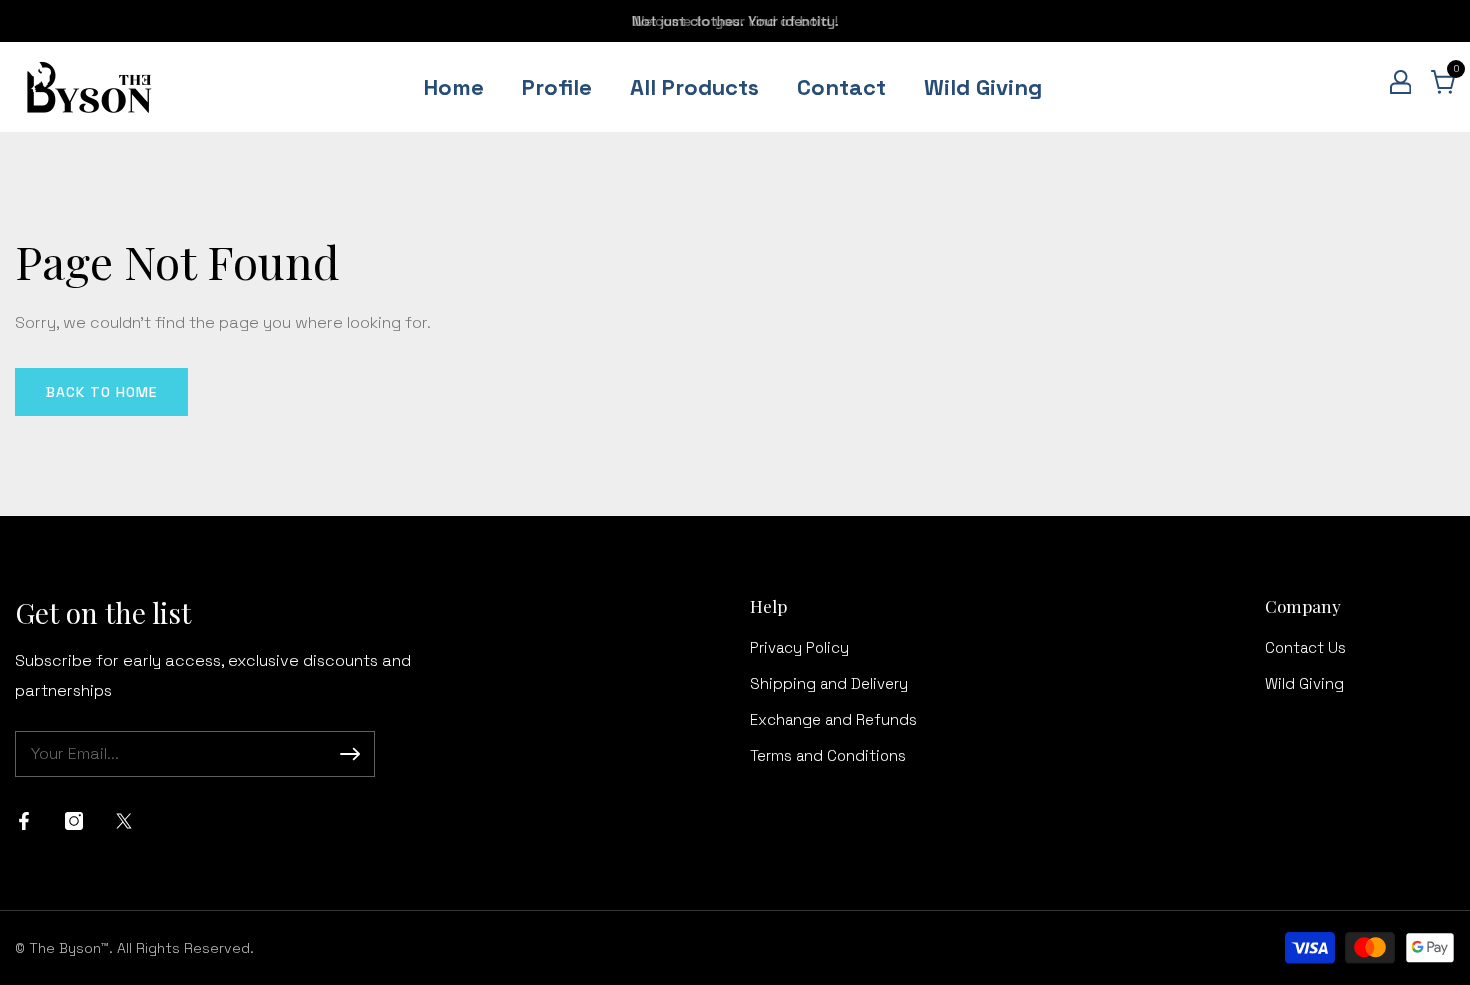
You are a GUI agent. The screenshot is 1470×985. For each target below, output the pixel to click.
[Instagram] (74, 821)
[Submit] (350, 754)
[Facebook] (24, 821)
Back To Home (101, 392)
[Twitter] (124, 821)
